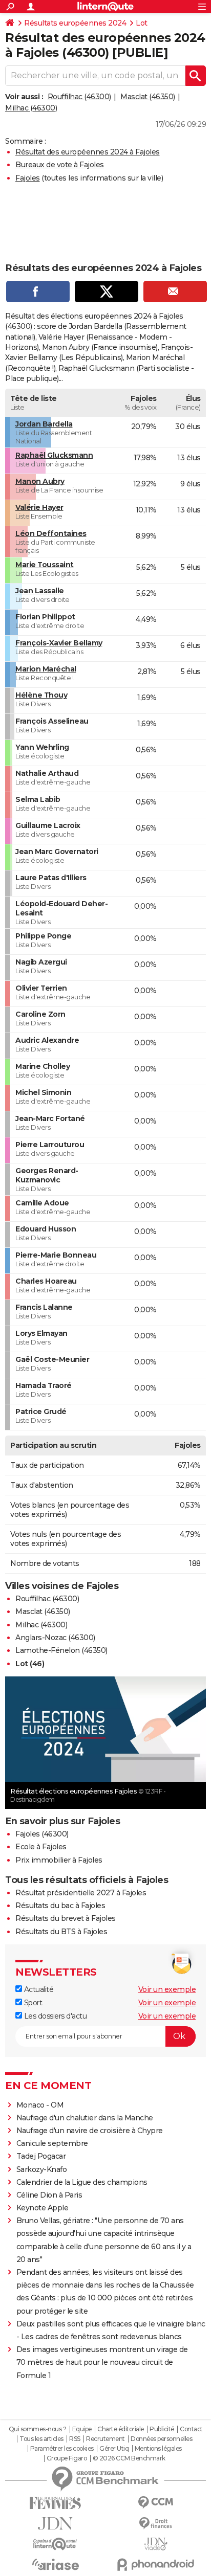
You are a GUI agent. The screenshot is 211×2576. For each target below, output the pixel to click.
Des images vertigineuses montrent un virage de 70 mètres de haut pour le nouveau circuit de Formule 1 (102, 2362)
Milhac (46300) (31, 108)
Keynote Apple (43, 2208)
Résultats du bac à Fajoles (60, 1906)
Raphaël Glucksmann (54, 455)
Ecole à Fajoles (41, 1847)
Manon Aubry (40, 481)
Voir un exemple (167, 1989)
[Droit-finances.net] (156, 2524)
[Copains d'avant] (55, 2544)
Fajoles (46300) (42, 1834)
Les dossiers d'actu (54, 2016)
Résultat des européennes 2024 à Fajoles (88, 152)
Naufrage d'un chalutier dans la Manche (85, 2118)
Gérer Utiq (114, 2449)
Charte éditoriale (121, 2429)
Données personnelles (161, 2439)
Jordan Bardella (44, 424)
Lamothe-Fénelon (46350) (61, 1650)
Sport (32, 2003)
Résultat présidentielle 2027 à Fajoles (81, 1893)
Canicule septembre (52, 2143)
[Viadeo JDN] (156, 2544)
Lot (142, 23)
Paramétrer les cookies (62, 2449)
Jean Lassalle (40, 591)
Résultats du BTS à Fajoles (61, 1932)
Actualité (38, 1989)
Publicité (162, 2429)
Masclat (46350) (148, 97)
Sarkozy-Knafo (42, 2169)
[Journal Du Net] (55, 2524)
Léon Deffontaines (51, 533)
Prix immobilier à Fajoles (59, 1860)
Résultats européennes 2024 (75, 23)
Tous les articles (41, 2439)
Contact (191, 2429)
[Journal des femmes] (55, 2503)
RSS (75, 2439)
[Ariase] (55, 2564)
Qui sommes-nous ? (38, 2429)
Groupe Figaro (67, 2458)
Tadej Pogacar (41, 2156)
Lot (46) (30, 1664)
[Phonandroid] (156, 2564)
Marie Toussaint (45, 565)
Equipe (82, 2429)
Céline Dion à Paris (49, 2195)
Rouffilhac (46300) (79, 97)
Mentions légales (158, 2449)
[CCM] (156, 2503)
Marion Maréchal (46, 669)
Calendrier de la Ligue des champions (82, 2182)
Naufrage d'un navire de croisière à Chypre (90, 2131)
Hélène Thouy (41, 695)
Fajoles (28, 178)
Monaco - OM (40, 2105)
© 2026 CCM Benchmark (129, 2458)
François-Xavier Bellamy (59, 643)
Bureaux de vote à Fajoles (60, 165)
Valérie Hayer (39, 507)
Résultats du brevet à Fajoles (66, 1918)
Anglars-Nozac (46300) (55, 1638)
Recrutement (105, 2439)
